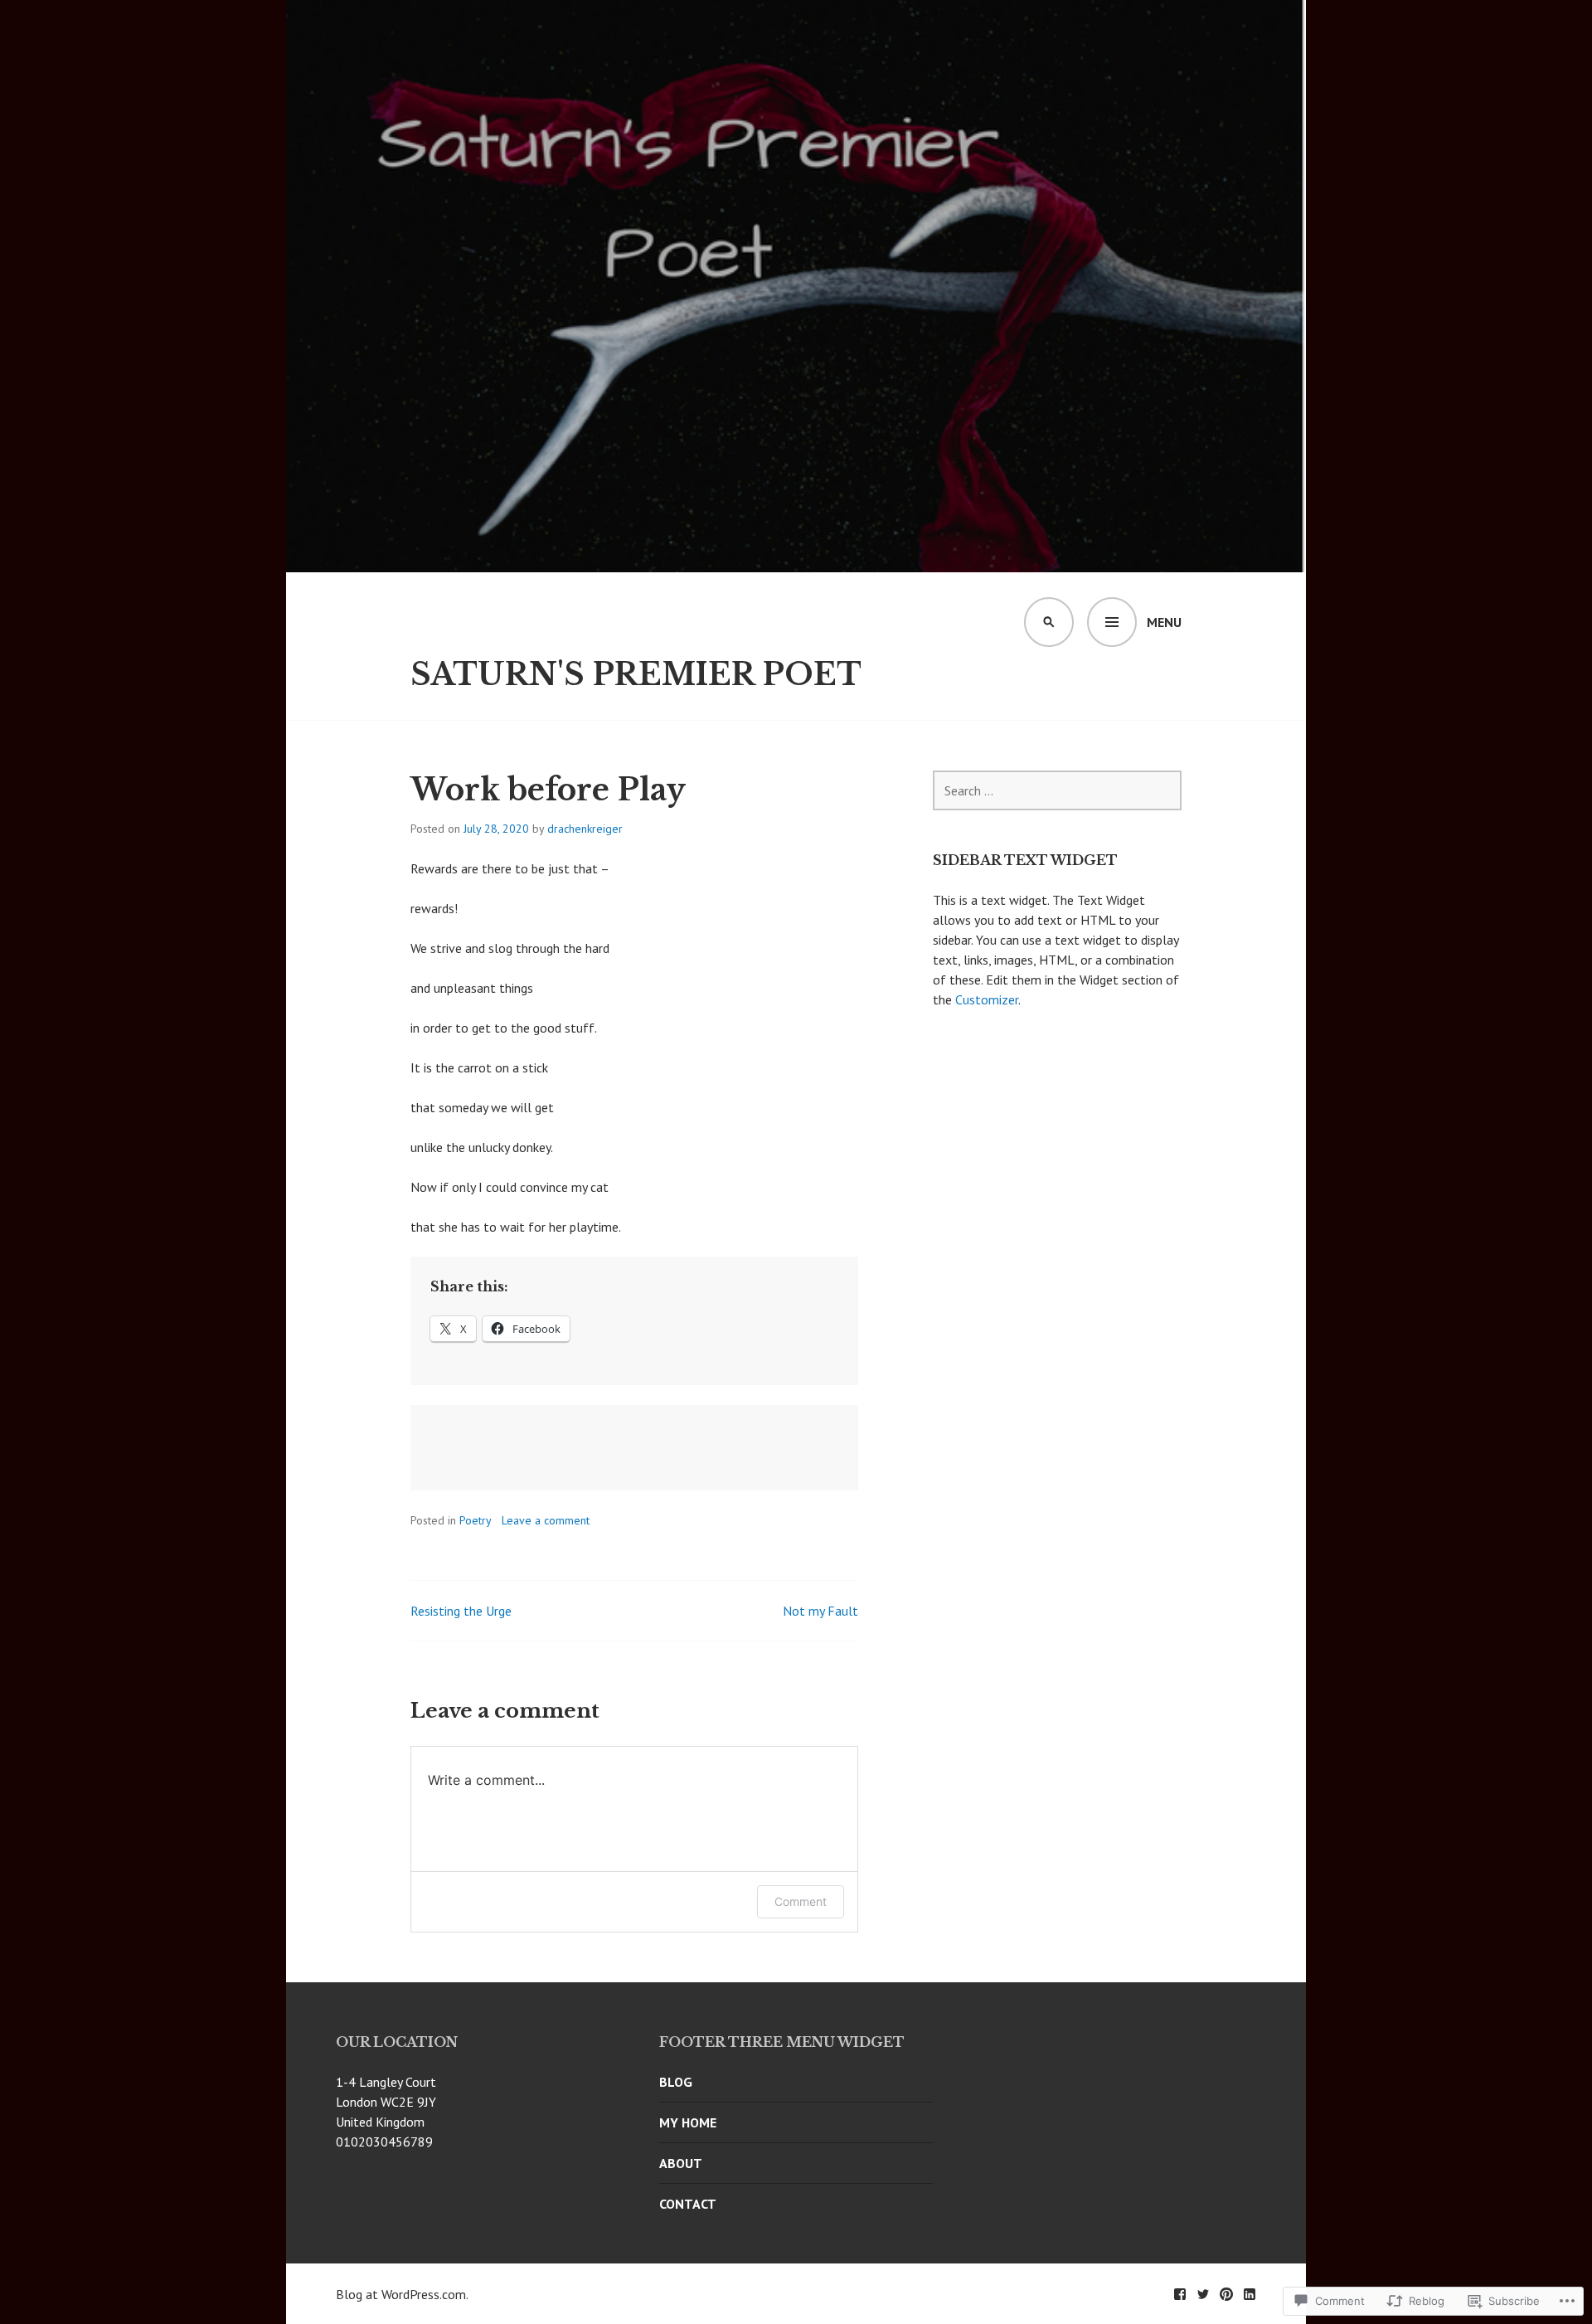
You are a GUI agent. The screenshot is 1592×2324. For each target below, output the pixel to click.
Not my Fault (820, 1611)
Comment (801, 1901)
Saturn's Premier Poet (636, 675)
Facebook (1180, 2294)
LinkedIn (1250, 2294)
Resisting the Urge (461, 1611)
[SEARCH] (1049, 622)
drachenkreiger (585, 829)
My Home (688, 2122)
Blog (676, 2082)
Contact (688, 2204)
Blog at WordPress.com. (402, 2294)
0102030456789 (384, 2142)
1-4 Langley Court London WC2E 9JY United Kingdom (386, 2102)
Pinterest (1226, 2294)
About (681, 2163)
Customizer (987, 999)
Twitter (1203, 2294)
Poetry (476, 1520)
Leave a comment (546, 1520)
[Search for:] (1057, 790)
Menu (1164, 622)
